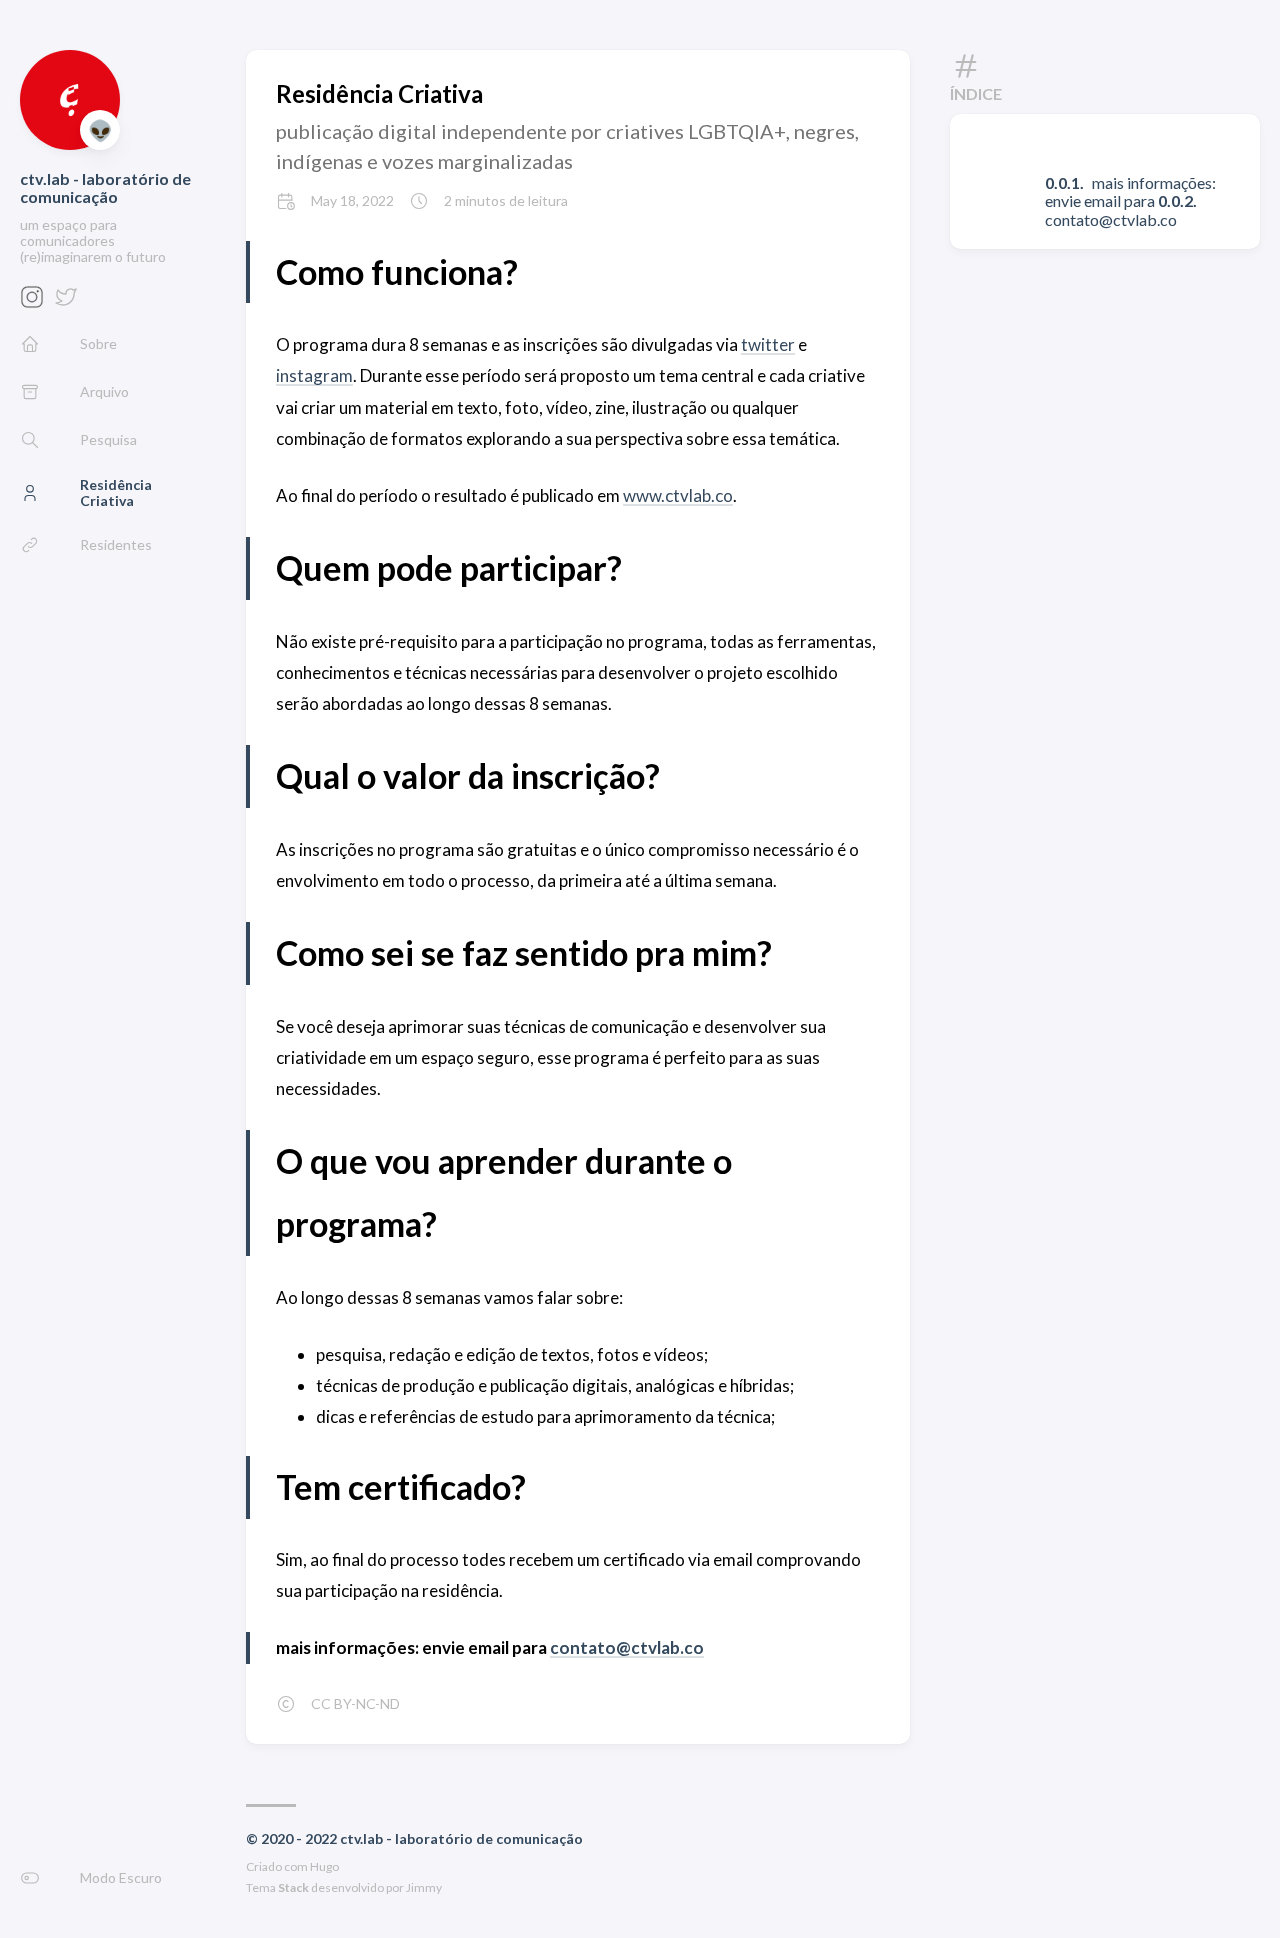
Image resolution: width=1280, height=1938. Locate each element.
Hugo (324, 1866)
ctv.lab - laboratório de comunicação (105, 187)
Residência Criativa (379, 93)
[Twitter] (66, 302)
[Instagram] (32, 302)
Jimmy (424, 1887)
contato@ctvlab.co (627, 1647)
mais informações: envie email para (1130, 191)
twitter (768, 344)
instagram (314, 375)
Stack (293, 1887)
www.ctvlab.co (678, 495)
